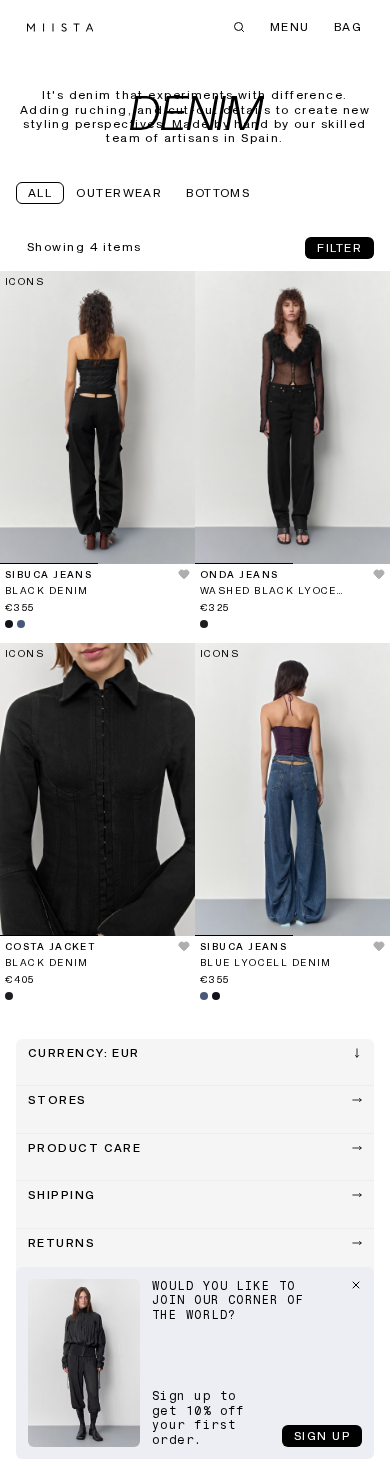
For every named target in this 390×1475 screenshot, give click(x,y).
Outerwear (119, 194)
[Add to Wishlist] (174, 603)
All (40, 194)
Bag (348, 28)
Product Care (84, 1149)
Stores (57, 1101)
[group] (97, 417)
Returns (61, 1244)
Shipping (62, 1196)
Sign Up (322, 1437)
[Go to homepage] (60, 27)
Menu (290, 28)
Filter (339, 249)
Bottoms (218, 194)
